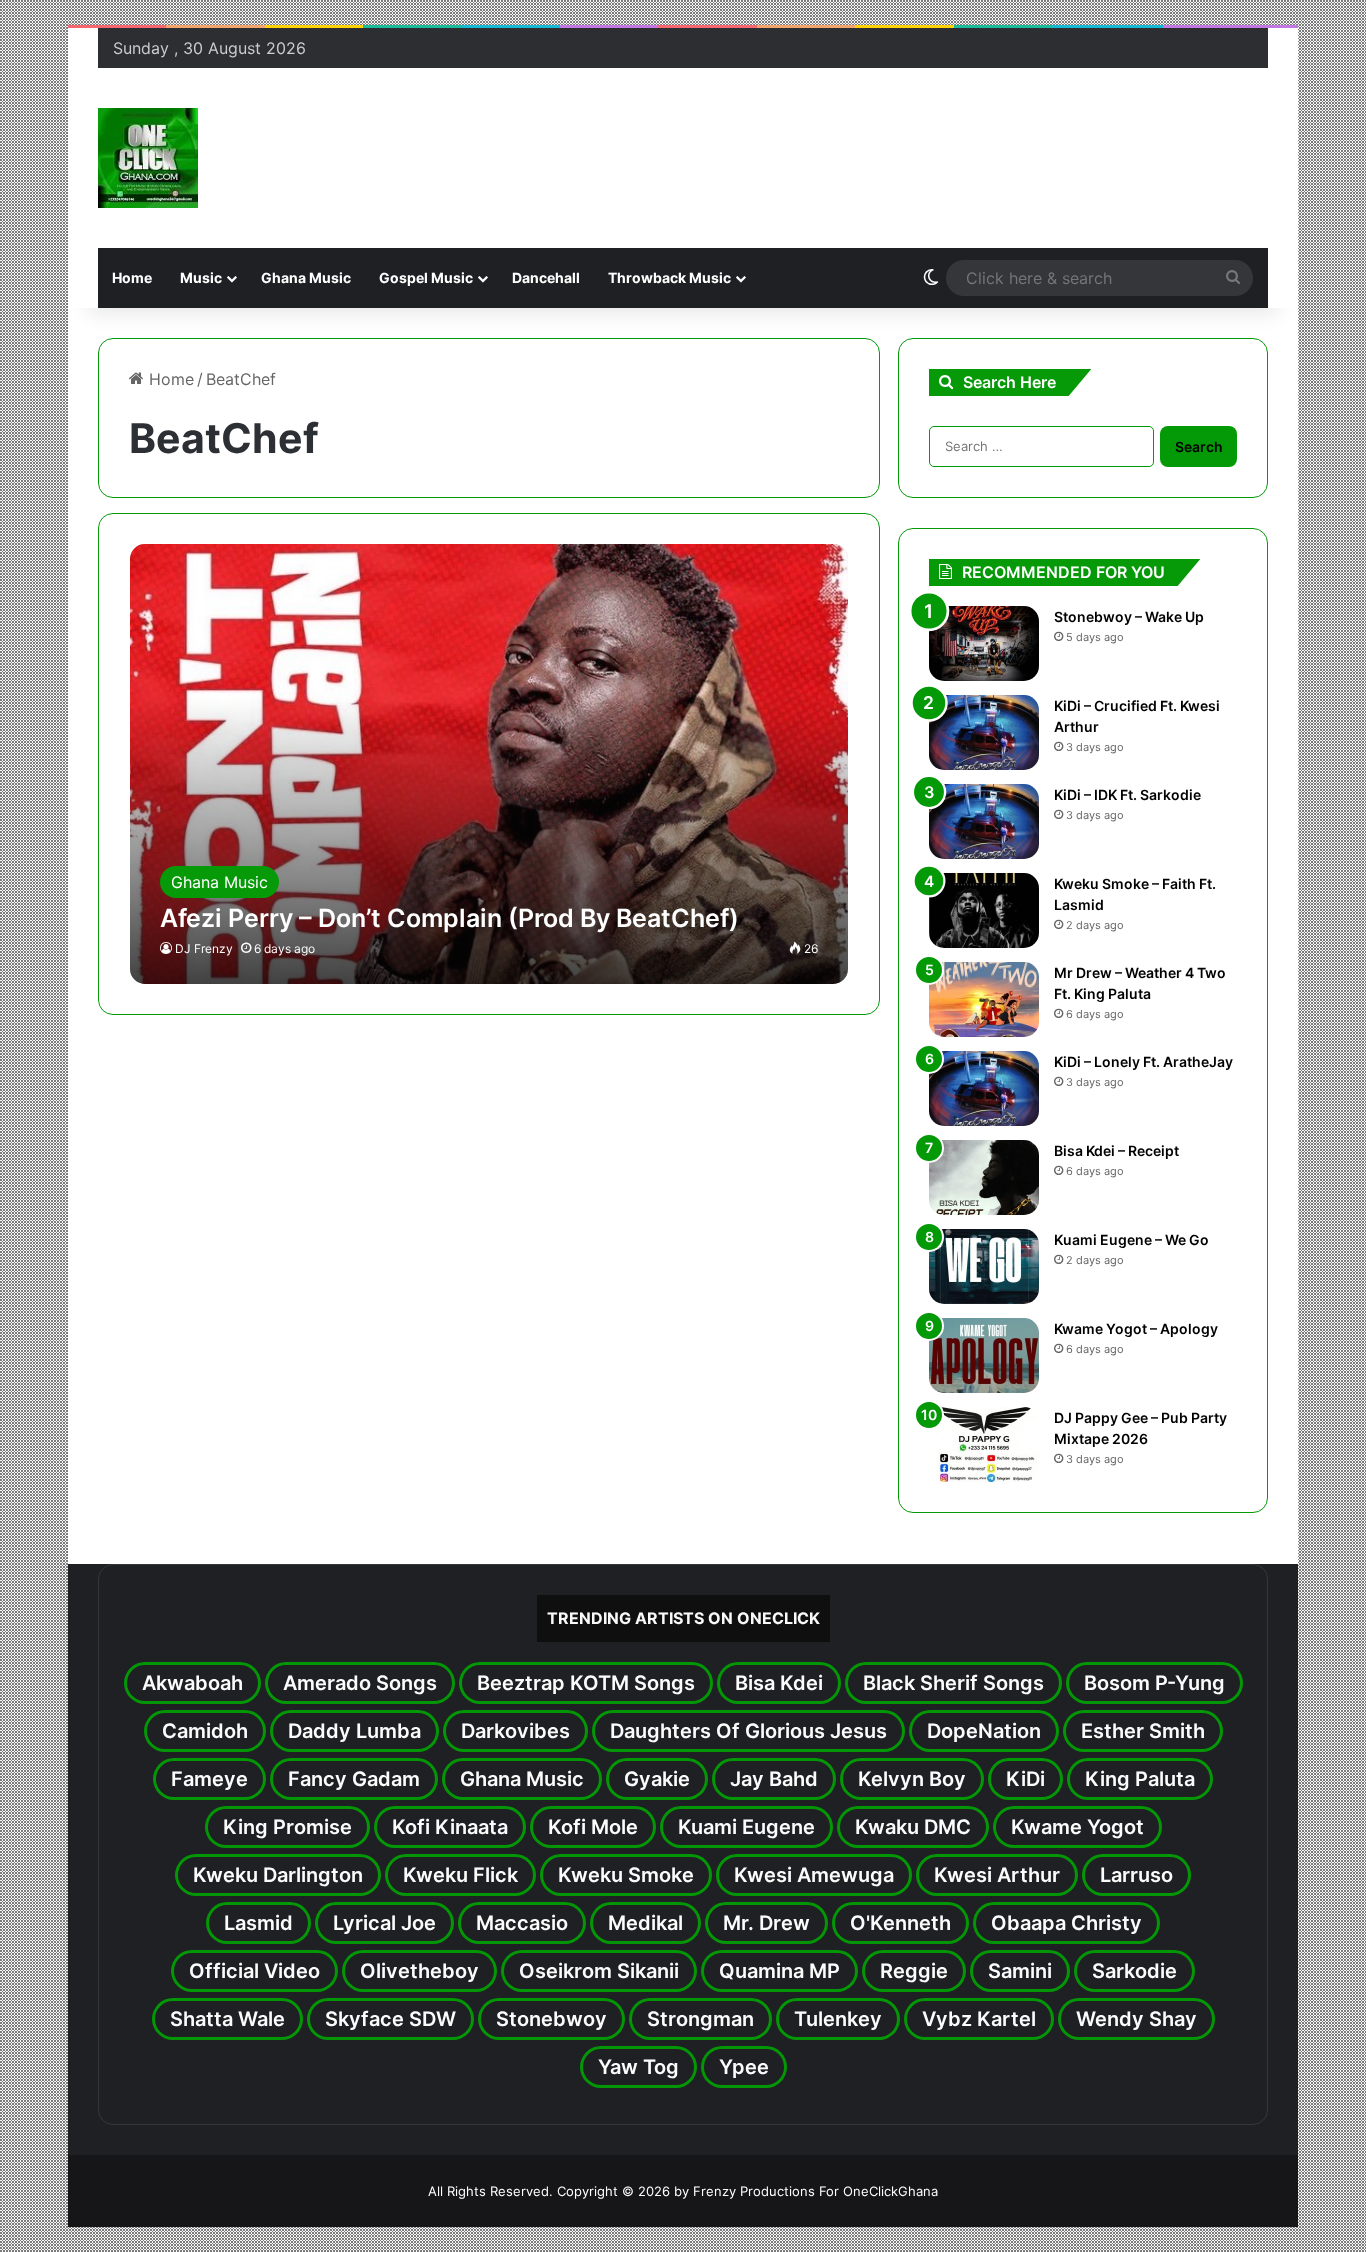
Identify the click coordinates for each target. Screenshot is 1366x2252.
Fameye (209, 1779)
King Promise (287, 1827)
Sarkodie (1134, 1971)
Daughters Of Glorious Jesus (748, 1731)
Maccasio (522, 1923)
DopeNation (984, 1731)
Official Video (254, 1971)
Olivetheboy (419, 1971)
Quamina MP (779, 1971)
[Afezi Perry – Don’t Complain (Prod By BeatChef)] (489, 764)
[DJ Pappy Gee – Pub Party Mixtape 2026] (984, 1444)
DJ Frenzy (204, 948)
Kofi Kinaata (450, 1827)
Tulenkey (838, 2019)
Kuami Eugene (746, 1827)
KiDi (1025, 1779)
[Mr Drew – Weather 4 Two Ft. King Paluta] (984, 999)
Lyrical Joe (384, 1923)
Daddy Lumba (354, 1731)
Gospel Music (426, 277)
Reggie (914, 1971)
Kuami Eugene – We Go (1131, 1239)
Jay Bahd (774, 1779)
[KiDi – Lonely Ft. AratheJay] (984, 1088)
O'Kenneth (900, 1923)
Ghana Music (306, 277)
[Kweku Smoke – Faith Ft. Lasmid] (984, 910)
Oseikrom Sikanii (599, 1971)
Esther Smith (1143, 1731)
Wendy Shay (1136, 2019)
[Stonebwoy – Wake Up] (984, 643)
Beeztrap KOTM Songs (586, 1683)
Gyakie (657, 1779)
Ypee (744, 2067)
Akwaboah (192, 1683)
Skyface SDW (390, 2019)
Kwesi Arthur (997, 1875)
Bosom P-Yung (1154, 1683)
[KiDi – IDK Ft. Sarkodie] (984, 821)
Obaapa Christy (1066, 1923)
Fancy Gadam (354, 1779)
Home (132, 277)
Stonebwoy (551, 2019)
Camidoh (205, 1731)
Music (201, 277)
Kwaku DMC (913, 1827)
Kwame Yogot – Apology (1136, 1328)
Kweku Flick (460, 1875)
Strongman (700, 2019)
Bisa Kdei (779, 1683)
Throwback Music (669, 277)
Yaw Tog (638, 2067)
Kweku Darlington (278, 1875)
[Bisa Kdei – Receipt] (984, 1177)
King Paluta (1140, 1779)
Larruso (1136, 1875)
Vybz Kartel (979, 2019)
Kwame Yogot (1077, 1827)
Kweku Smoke (626, 1875)
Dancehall (546, 277)
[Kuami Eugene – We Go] (984, 1266)
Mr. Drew (766, 1923)
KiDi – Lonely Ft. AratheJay (1143, 1061)
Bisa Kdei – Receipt (1116, 1150)
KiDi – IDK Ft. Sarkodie (1127, 794)
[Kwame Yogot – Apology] (984, 1355)
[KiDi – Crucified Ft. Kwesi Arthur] (984, 732)
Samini (1020, 1971)
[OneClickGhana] (148, 158)
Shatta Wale (227, 2019)
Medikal (645, 1923)
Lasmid (258, 1923)
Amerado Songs (360, 1683)
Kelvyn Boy (912, 1779)
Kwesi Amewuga (814, 1875)
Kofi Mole (593, 1827)
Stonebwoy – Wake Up (1129, 616)
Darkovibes (515, 1731)
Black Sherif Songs (953, 1683)
